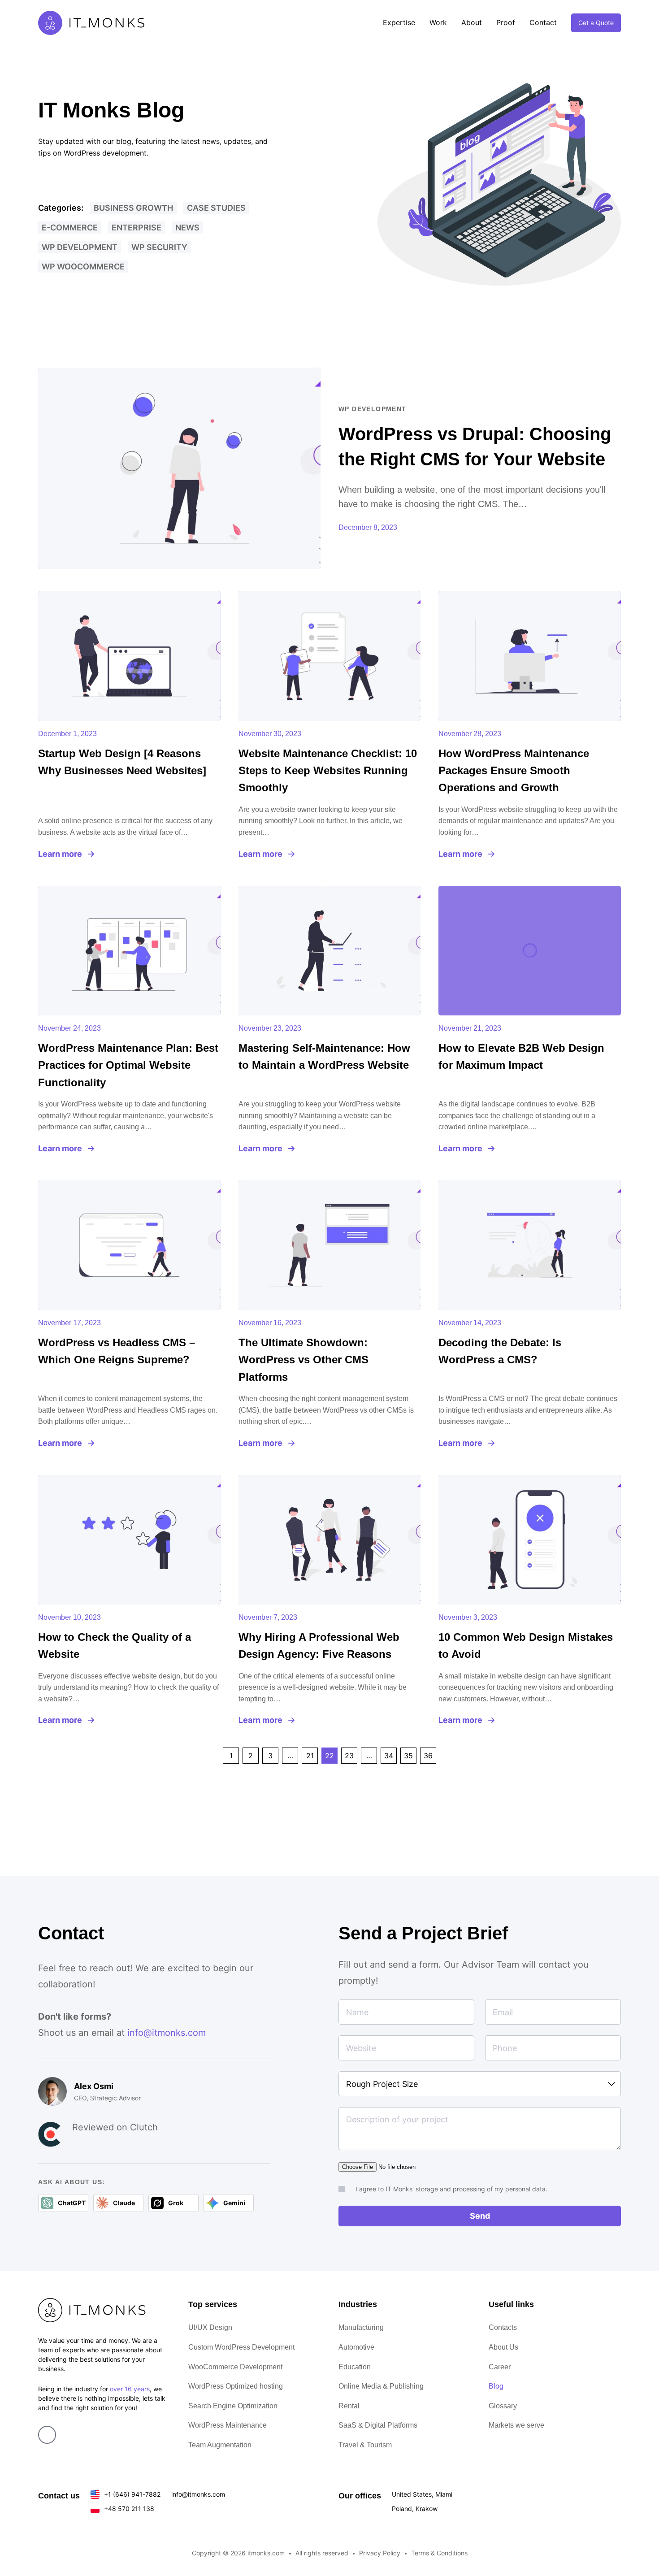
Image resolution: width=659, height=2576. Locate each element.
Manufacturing (361, 2327)
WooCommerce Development (235, 2367)
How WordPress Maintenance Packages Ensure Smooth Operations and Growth (514, 771)
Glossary (503, 2406)
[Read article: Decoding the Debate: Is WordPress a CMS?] (530, 1245)
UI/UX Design (210, 2327)
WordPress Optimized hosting (236, 2386)
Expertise (399, 22)
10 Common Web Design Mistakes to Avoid (526, 1646)
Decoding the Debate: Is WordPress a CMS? (500, 1351)
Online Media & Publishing (381, 2386)
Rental (349, 2406)
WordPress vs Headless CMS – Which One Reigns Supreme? (117, 1351)
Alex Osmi (94, 2086)
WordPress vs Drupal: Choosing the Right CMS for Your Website (475, 447)
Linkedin (47, 2435)
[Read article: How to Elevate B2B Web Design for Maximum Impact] (530, 951)
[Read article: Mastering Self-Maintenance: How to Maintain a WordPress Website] (330, 951)
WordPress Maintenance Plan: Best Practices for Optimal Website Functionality (128, 1065)
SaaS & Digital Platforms (378, 2425)
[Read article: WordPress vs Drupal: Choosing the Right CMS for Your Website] (179, 468)
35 (408, 1756)
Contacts (503, 2327)
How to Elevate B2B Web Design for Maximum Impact (521, 1056)
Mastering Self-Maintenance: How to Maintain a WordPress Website (324, 1056)
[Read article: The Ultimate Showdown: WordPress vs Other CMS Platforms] (330, 1245)
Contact (543, 22)
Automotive (356, 2347)
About (472, 22)
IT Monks (91, 23)
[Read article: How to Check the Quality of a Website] (129, 1540)
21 (310, 1756)
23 (349, 1756)
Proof (506, 22)
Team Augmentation (220, 2445)
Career (500, 2367)
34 (389, 1756)
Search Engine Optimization (233, 2406)
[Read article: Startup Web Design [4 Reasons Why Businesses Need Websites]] (129, 656)
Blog (496, 2386)
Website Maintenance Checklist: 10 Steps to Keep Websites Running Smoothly (328, 771)
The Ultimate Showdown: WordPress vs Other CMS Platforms (303, 1360)
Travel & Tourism (365, 2445)
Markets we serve (516, 2425)
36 (428, 1756)
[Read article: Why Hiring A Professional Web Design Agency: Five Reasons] (330, 1540)
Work (438, 22)
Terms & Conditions (439, 2553)
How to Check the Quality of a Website (115, 1646)
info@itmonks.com (167, 2033)
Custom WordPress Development (241, 2347)
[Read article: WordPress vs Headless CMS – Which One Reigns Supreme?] (129, 1245)
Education (355, 2367)
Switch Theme (646, 1288)
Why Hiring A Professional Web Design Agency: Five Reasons (319, 1646)
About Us (503, 2347)
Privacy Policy (380, 2553)
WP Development (373, 409)
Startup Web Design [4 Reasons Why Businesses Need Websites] (122, 762)
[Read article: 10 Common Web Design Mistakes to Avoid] (530, 1540)
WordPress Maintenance (228, 2425)
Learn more (60, 854)
